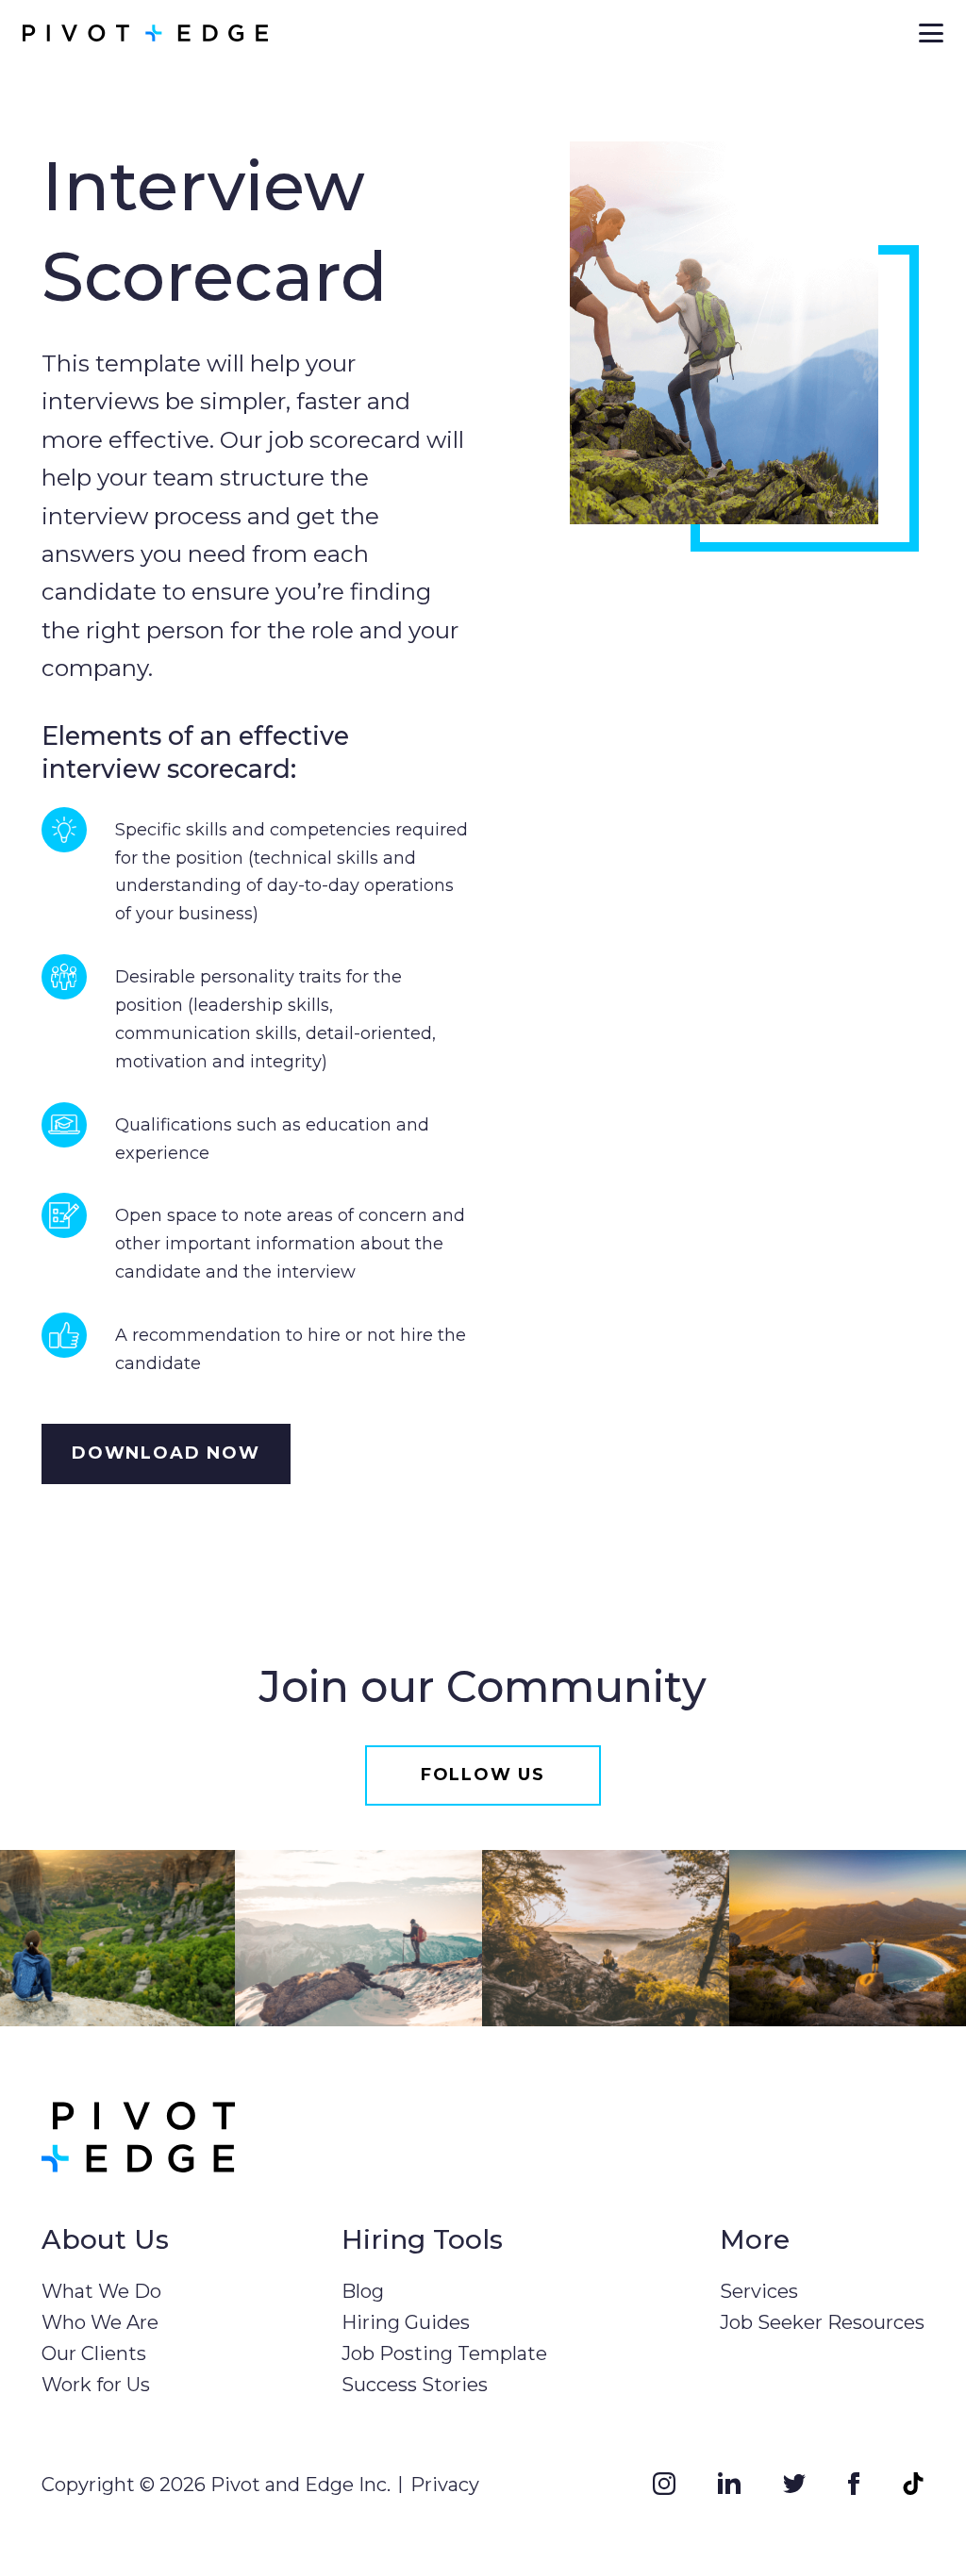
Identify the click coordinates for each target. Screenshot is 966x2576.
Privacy (445, 2485)
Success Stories (415, 2385)
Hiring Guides (406, 2322)
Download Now (166, 1453)
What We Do (101, 2291)
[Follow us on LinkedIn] (729, 2483)
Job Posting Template (444, 2353)
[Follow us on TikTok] (913, 2483)
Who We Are (100, 2322)
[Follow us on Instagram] (664, 2483)
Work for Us (96, 2385)
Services (759, 2291)
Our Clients (94, 2353)
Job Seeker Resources (822, 2322)
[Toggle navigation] (931, 33)
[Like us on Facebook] (854, 2483)
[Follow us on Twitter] (794, 2483)
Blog (363, 2291)
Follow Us (483, 1775)
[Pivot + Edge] (145, 33)
